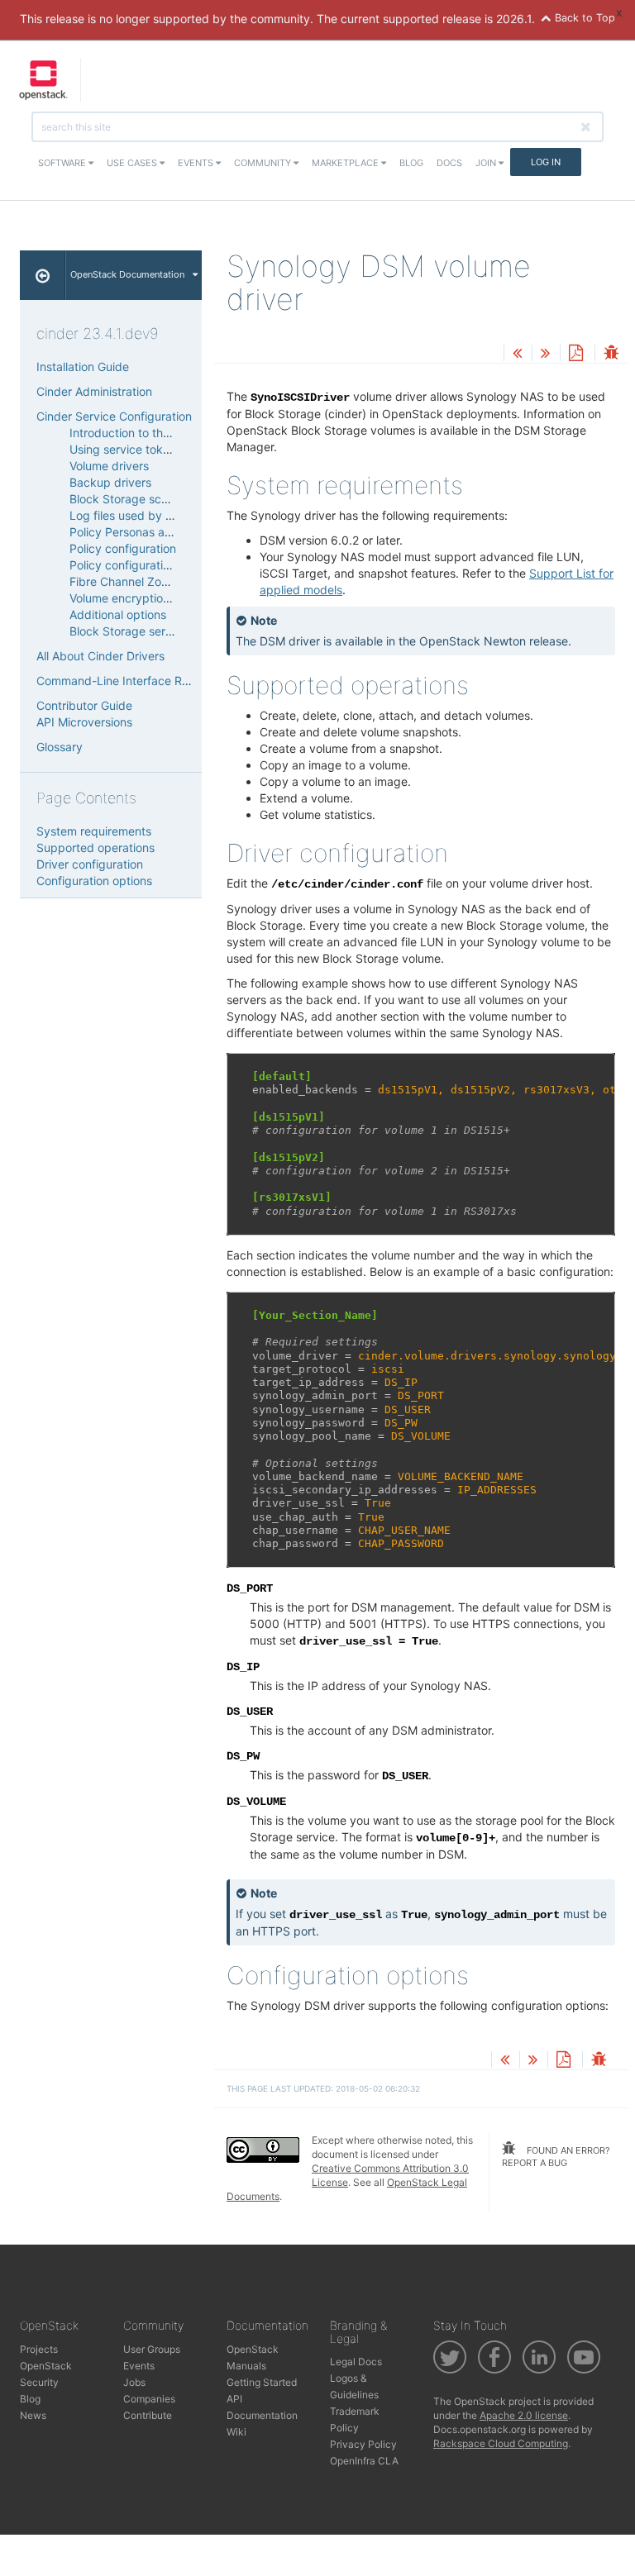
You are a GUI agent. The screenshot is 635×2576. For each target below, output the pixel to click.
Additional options (118, 614)
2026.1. (516, 19)
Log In (546, 162)
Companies (149, 2399)
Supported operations (95, 848)
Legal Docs (356, 2362)
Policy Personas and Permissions (158, 532)
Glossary (60, 747)
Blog (411, 163)
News (33, 2415)
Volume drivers (109, 466)
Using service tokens (126, 449)
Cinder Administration (94, 391)
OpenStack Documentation (127, 274)
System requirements (94, 831)
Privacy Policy (363, 2444)
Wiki (236, 2432)
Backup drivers (110, 482)
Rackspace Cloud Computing (501, 2443)
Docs (449, 163)
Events (197, 163)
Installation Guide (83, 367)
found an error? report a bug (556, 2157)
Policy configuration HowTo (143, 565)
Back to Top (583, 18)
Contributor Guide (84, 705)
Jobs (134, 2382)
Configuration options (94, 881)
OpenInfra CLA (364, 2461)
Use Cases (133, 163)
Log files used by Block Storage (155, 515)
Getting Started (262, 2382)
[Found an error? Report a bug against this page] (611, 354)
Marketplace (346, 163)
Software (63, 163)
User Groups (152, 2349)
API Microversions (84, 722)
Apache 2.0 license (524, 2415)
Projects (39, 2349)
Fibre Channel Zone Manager (148, 581)
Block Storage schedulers (138, 499)
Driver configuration (90, 864)
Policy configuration (123, 548)
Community (264, 163)
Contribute (148, 2415)
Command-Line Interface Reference (133, 681)
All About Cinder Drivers (100, 656)
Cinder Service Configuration (114, 416)
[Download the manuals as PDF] (575, 354)
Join (487, 163)
